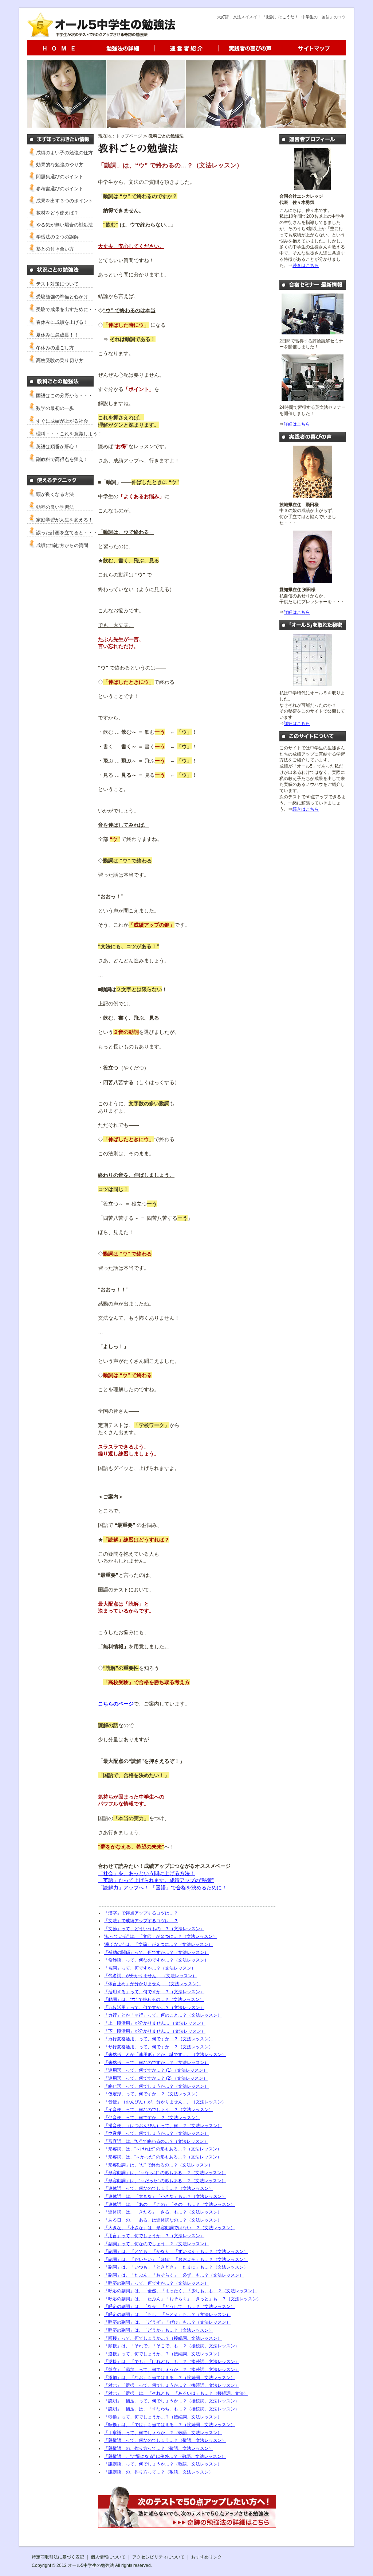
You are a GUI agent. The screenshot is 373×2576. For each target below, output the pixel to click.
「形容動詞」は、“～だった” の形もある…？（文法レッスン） (165, 2181)
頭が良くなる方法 (55, 494)
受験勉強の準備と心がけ (62, 297)
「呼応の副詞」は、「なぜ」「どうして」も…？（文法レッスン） (169, 2307)
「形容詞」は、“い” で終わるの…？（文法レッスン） (156, 2141)
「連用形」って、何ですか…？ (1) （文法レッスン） (156, 2070)
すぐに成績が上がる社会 (62, 421)
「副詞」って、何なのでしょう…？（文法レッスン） (156, 2244)
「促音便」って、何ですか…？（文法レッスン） (152, 2118)
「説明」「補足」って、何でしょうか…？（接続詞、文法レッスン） (172, 2401)
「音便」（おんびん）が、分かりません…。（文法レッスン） (165, 2102)
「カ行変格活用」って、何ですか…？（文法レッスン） (158, 2039)
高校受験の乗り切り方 (60, 360)
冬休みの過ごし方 (55, 348)
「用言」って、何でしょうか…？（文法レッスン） (154, 2236)
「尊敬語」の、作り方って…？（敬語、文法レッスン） (158, 2448)
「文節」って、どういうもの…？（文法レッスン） (154, 1929)
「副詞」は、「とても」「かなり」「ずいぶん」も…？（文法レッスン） (176, 2251)
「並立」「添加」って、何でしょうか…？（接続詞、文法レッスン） (172, 2370)
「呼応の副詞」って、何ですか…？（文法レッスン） (156, 2283)
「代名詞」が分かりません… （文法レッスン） (150, 1976)
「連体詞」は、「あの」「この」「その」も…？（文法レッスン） (169, 2204)
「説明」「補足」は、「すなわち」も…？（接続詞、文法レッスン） (172, 2409)
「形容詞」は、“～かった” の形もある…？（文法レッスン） (163, 2157)
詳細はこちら (297, 424)
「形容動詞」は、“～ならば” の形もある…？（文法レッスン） (165, 2173)
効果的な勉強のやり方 (60, 165)
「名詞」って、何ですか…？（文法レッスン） (150, 1968)
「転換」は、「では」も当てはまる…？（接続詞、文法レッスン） (169, 2425)
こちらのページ (116, 1704)
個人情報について (108, 2557)
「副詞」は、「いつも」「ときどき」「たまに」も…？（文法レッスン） (176, 2267)
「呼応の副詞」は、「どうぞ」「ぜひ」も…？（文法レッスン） (167, 2322)
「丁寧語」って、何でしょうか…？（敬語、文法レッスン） (163, 2433)
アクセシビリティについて (158, 2557)
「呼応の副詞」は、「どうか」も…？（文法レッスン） (158, 2330)
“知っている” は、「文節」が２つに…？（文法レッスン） (160, 1936)
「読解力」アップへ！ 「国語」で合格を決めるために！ (162, 1888)
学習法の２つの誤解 (57, 237)
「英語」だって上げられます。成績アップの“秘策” (156, 1880)
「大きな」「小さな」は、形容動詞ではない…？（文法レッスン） (169, 2228)
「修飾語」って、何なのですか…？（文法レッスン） (156, 1960)
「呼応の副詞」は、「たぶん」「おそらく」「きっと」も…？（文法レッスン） (182, 2299)
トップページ (129, 136)
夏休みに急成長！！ (57, 335)
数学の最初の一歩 (55, 408)
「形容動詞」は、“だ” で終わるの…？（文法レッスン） (158, 2165)
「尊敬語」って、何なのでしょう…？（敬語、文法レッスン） (165, 2440)
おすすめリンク (207, 2557)
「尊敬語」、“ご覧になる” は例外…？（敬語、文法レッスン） (165, 2456)
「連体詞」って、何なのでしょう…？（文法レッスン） (158, 2188)
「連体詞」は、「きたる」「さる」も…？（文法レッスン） (163, 2212)
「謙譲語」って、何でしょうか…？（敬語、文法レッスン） (163, 2464)
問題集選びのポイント (60, 177)
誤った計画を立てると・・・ (67, 533)
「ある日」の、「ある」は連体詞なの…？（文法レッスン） (163, 2220)
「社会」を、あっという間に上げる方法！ (146, 1873)
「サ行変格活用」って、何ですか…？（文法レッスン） (158, 2047)
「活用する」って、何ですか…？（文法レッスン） (154, 1992)
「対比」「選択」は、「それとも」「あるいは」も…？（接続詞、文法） (176, 2393)
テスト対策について (57, 284)
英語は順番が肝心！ (57, 447)
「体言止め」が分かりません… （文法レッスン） (152, 1984)
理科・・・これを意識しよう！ (69, 434)
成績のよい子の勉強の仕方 (64, 153)
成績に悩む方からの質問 (62, 545)
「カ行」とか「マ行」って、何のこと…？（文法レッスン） (163, 2015)
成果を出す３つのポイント (64, 201)
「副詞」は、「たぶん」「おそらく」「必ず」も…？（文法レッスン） (174, 2275)
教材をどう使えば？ (57, 213)
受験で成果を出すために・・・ (69, 309)
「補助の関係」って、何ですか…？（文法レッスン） (156, 1952)
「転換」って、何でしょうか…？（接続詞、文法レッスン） (163, 2417)
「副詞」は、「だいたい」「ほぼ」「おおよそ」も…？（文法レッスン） (176, 2259)
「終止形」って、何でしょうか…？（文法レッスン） (156, 2086)
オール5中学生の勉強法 (91, 2565)
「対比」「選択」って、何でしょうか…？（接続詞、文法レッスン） (172, 2385)
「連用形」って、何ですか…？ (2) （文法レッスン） (156, 2078)
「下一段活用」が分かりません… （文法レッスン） (155, 2031)
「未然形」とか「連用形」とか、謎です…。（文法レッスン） (165, 2055)
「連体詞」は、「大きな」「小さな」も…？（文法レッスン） (165, 2196)
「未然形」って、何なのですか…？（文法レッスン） (156, 2063)
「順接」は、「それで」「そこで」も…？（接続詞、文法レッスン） (172, 2346)
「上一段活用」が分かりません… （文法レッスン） (155, 2023)
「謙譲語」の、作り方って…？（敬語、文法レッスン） (158, 2472)
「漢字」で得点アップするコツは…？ (141, 1913)
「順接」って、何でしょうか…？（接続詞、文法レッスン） (163, 2338)
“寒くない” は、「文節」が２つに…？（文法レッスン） (158, 1944)
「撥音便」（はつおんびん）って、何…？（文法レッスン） (163, 2126)
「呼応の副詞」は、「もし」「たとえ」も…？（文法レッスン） (167, 2315)
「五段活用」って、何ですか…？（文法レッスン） (154, 2007)
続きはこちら (306, 265)
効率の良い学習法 (55, 507)
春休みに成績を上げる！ (62, 322)
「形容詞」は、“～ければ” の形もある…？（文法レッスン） (163, 2149)
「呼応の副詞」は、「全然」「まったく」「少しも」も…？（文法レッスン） (180, 2291)
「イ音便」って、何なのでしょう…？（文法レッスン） (158, 2110)
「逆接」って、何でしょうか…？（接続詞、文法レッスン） (163, 2354)
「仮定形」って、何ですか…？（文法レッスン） (152, 2094)
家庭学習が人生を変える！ (64, 520)
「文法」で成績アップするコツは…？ (141, 1921)
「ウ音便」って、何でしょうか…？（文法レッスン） (156, 2133)
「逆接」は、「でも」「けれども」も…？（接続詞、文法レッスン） (172, 2362)
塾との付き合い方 (55, 249)
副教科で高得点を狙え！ (62, 459)
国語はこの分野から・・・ (64, 395)
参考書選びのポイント (60, 189)
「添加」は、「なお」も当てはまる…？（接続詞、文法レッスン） (169, 2378)
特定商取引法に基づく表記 (58, 2557)
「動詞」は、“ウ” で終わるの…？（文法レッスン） (154, 1999)
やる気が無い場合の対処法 (64, 225)
